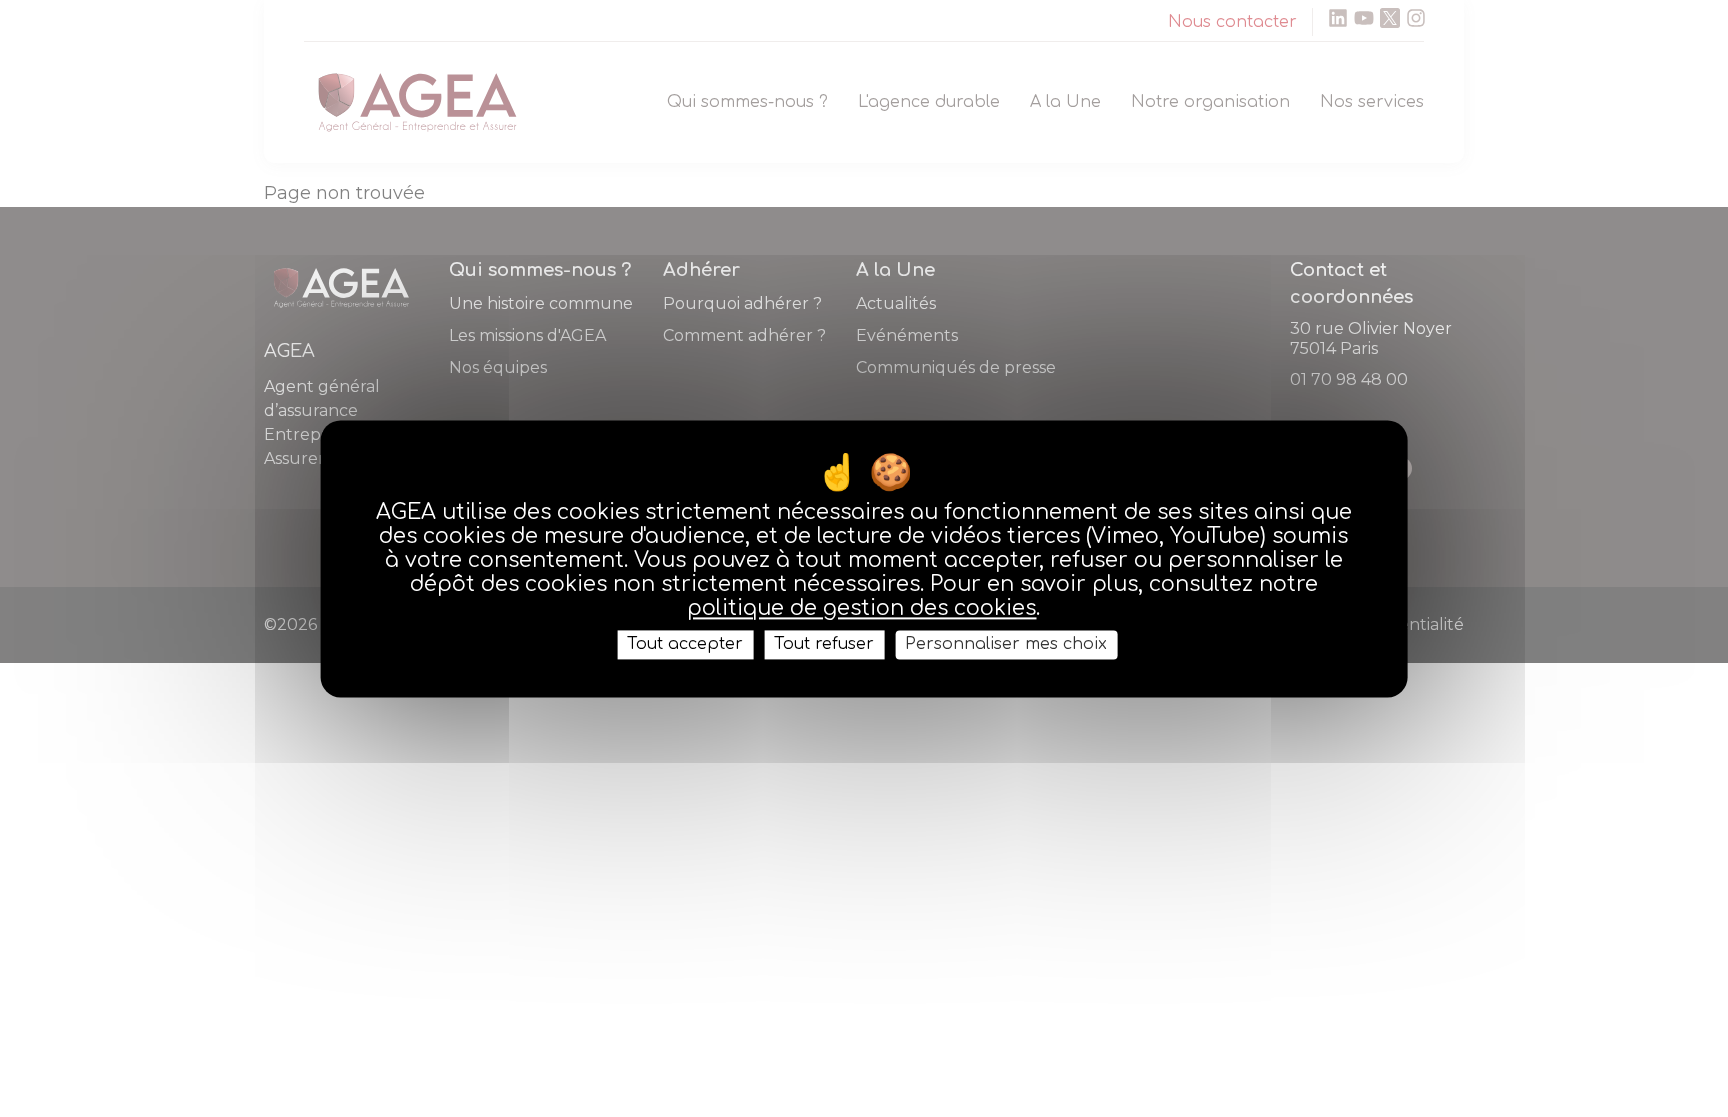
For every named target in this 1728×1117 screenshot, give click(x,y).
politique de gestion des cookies (861, 608)
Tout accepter (685, 644)
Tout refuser (824, 644)
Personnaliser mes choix (1006, 644)
